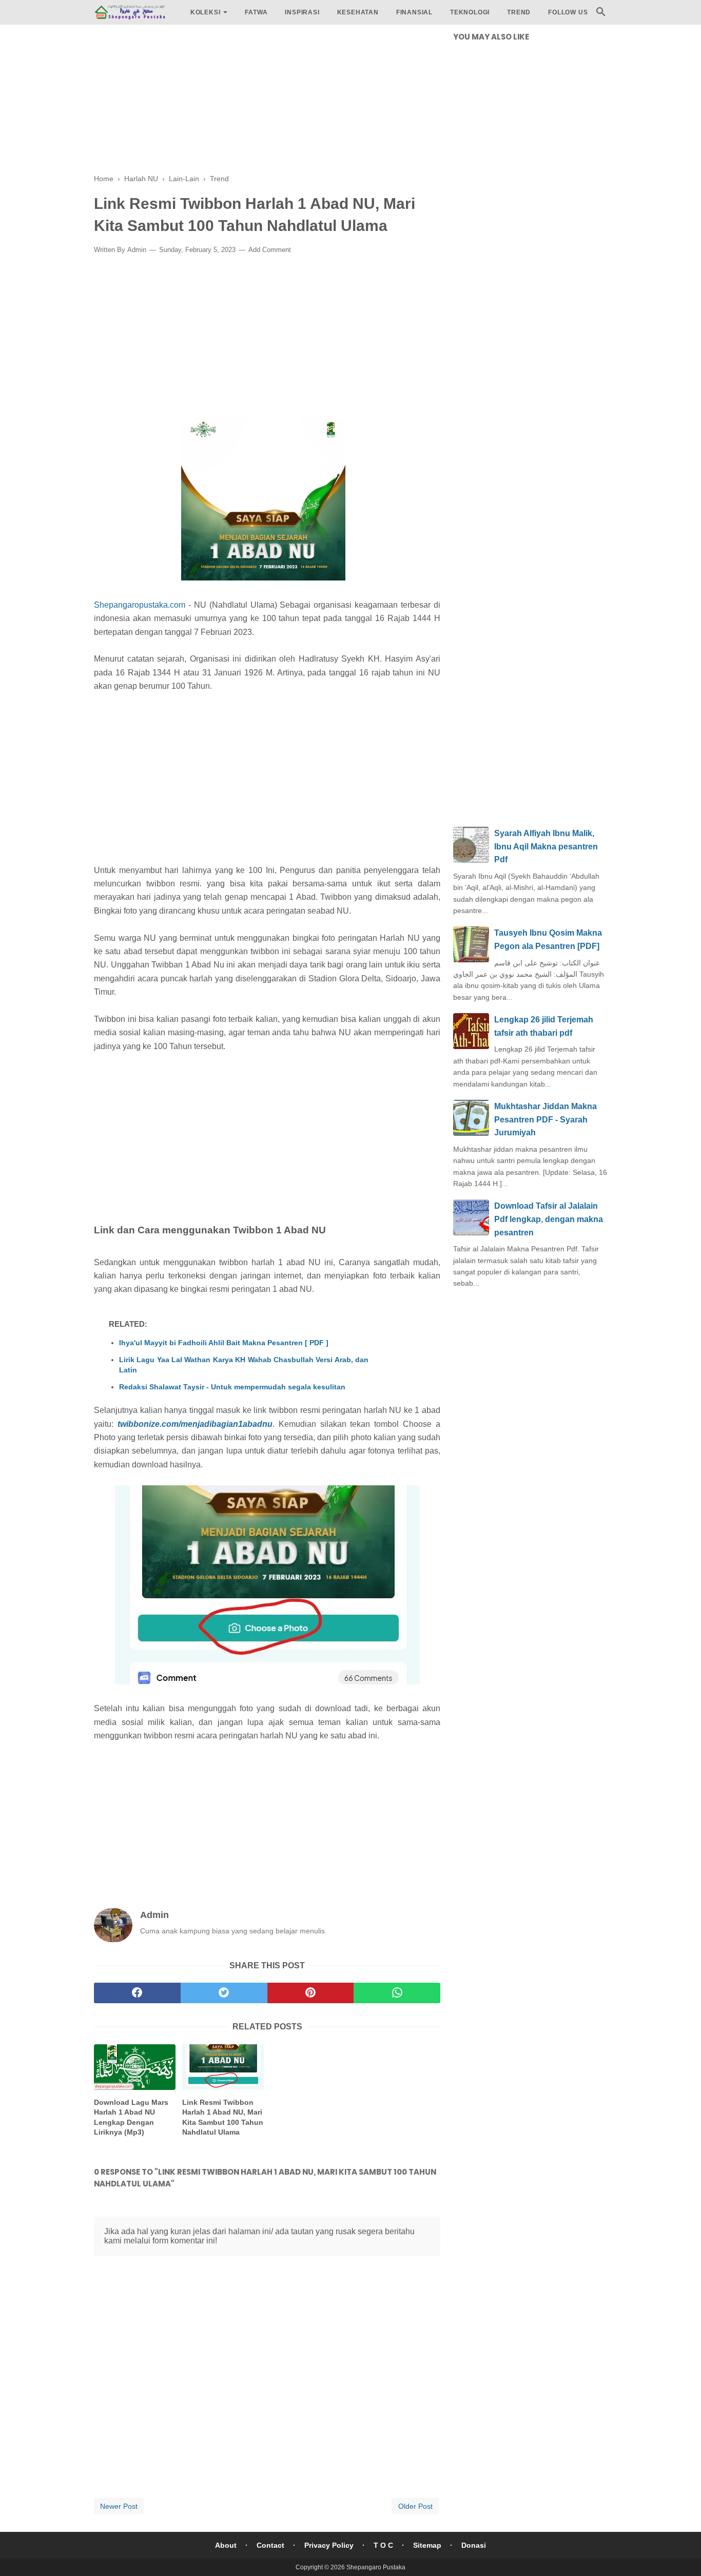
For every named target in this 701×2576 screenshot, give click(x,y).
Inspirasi (302, 12)
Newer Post (119, 2506)
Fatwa (256, 12)
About (226, 2545)
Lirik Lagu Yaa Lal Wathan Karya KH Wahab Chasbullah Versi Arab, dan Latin (244, 1365)
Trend (519, 12)
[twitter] (224, 1993)
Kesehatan (358, 12)
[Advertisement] (267, 103)
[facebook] (137, 1993)
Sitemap (427, 2545)
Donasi (474, 2545)
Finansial (414, 12)
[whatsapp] (397, 1993)
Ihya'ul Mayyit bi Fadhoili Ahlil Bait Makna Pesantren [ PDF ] (224, 1343)
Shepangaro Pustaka (376, 2567)
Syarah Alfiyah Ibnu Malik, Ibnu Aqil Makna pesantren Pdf (546, 846)
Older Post (415, 2506)
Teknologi (470, 12)
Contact (270, 2545)
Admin (137, 250)
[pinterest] (311, 1993)
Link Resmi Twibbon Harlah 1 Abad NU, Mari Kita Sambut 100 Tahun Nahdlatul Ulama (223, 2117)
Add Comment (270, 250)
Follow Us (568, 12)
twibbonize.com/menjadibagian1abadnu (195, 1424)
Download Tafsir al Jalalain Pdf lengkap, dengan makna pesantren (549, 1219)
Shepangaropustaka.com (140, 605)
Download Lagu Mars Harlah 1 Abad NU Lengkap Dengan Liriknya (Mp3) (131, 2117)
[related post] (135, 2067)
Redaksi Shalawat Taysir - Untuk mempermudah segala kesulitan (232, 1387)
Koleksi (206, 12)
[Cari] (601, 15)
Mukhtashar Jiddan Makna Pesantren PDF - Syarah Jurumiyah (546, 1119)
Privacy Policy (329, 2545)
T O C (383, 2545)
